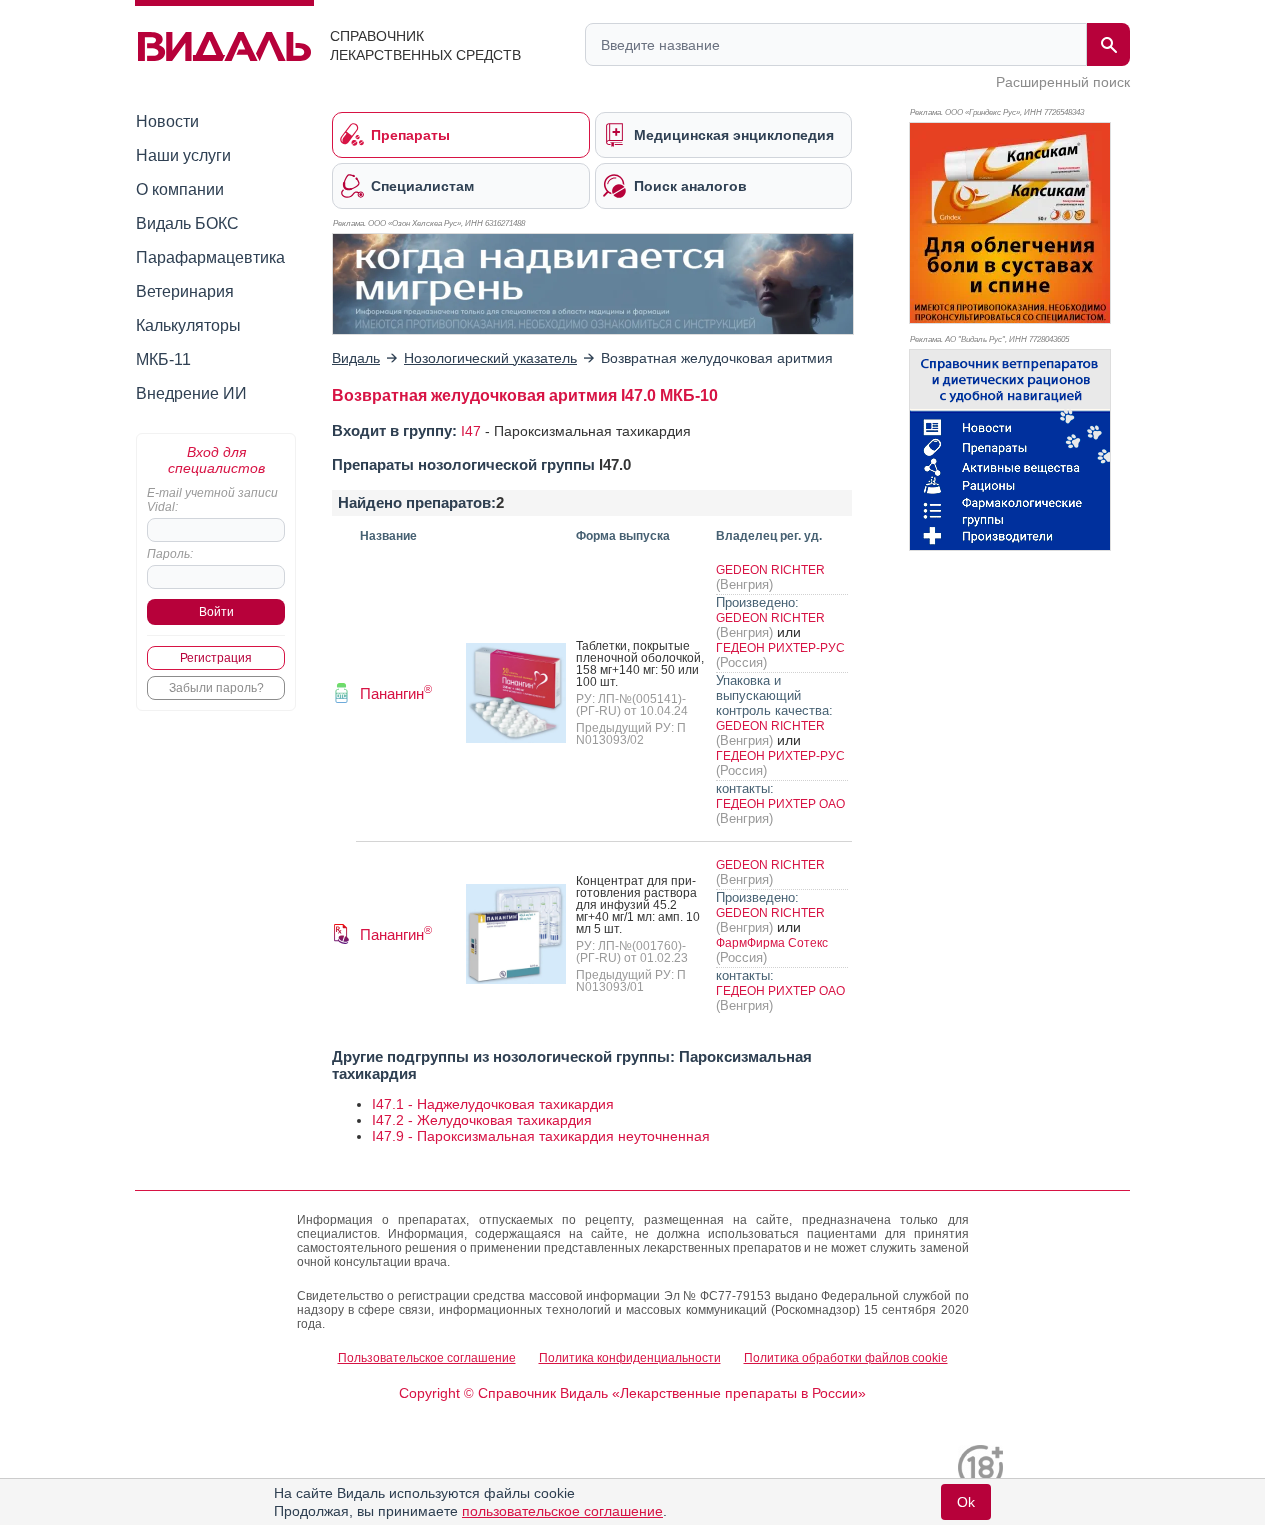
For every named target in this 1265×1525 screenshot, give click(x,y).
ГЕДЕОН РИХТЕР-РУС (780, 648)
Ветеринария (185, 291)
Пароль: (170, 554)
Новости (167, 121)
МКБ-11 (163, 359)
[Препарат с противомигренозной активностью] (593, 284)
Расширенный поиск (1063, 82)
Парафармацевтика (210, 257)
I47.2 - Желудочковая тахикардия (482, 1120)
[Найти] (1108, 44)
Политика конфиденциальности (630, 1358)
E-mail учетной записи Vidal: (212, 500)
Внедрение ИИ (191, 393)
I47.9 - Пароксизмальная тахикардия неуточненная (541, 1136)
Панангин (396, 693)
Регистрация (216, 658)
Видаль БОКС (187, 223)
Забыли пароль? (216, 688)
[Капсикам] (1010, 223)
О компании (180, 189)
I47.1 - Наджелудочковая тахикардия (493, 1104)
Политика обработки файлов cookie (846, 1358)
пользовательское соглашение (562, 1511)
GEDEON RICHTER (770, 570)
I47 (471, 431)
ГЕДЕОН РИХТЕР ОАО (780, 804)
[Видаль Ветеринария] (1010, 450)
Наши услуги (183, 155)
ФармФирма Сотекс (772, 943)
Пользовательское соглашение (427, 1358)
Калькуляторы (188, 325)
